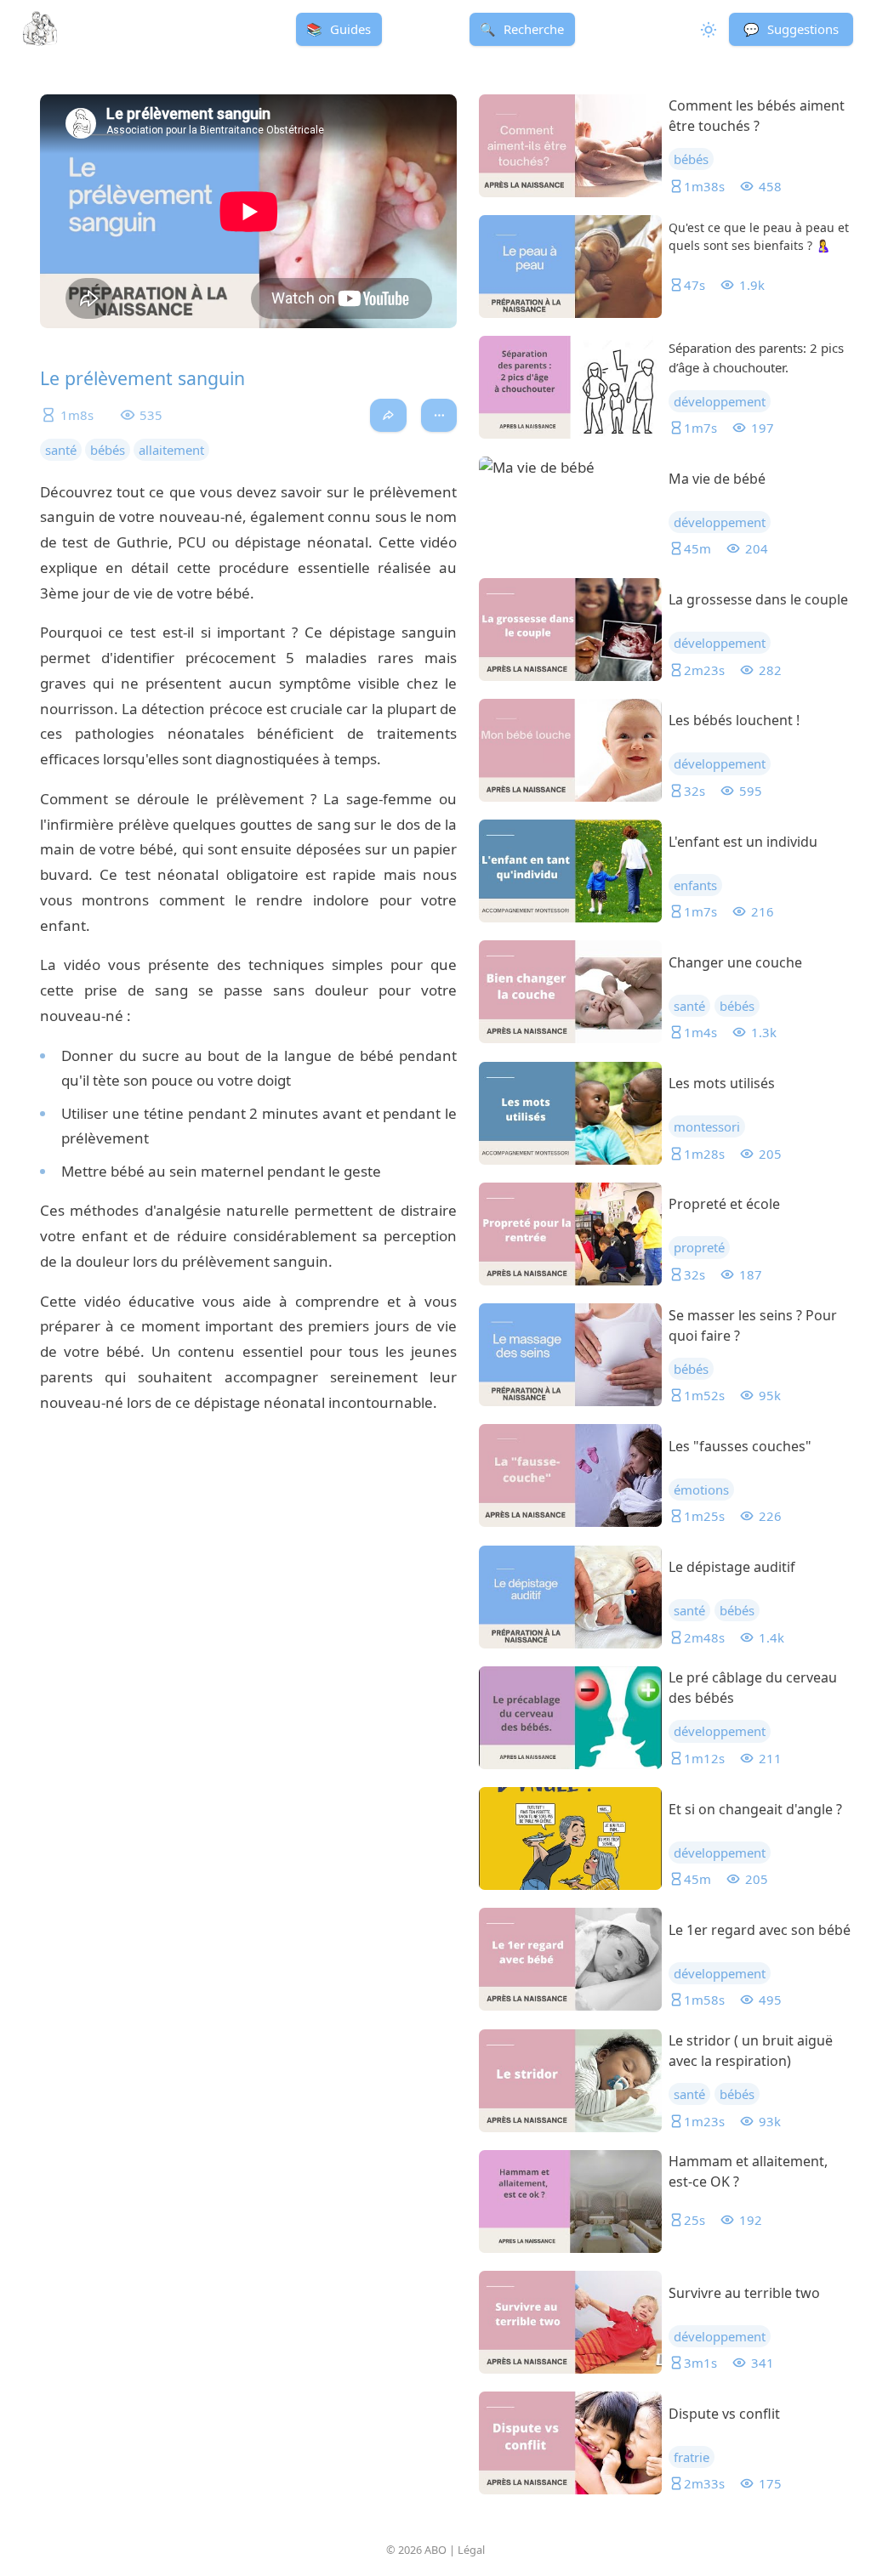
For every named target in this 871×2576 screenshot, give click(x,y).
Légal (471, 2550)
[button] (791, 29)
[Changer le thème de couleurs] (707, 29)
